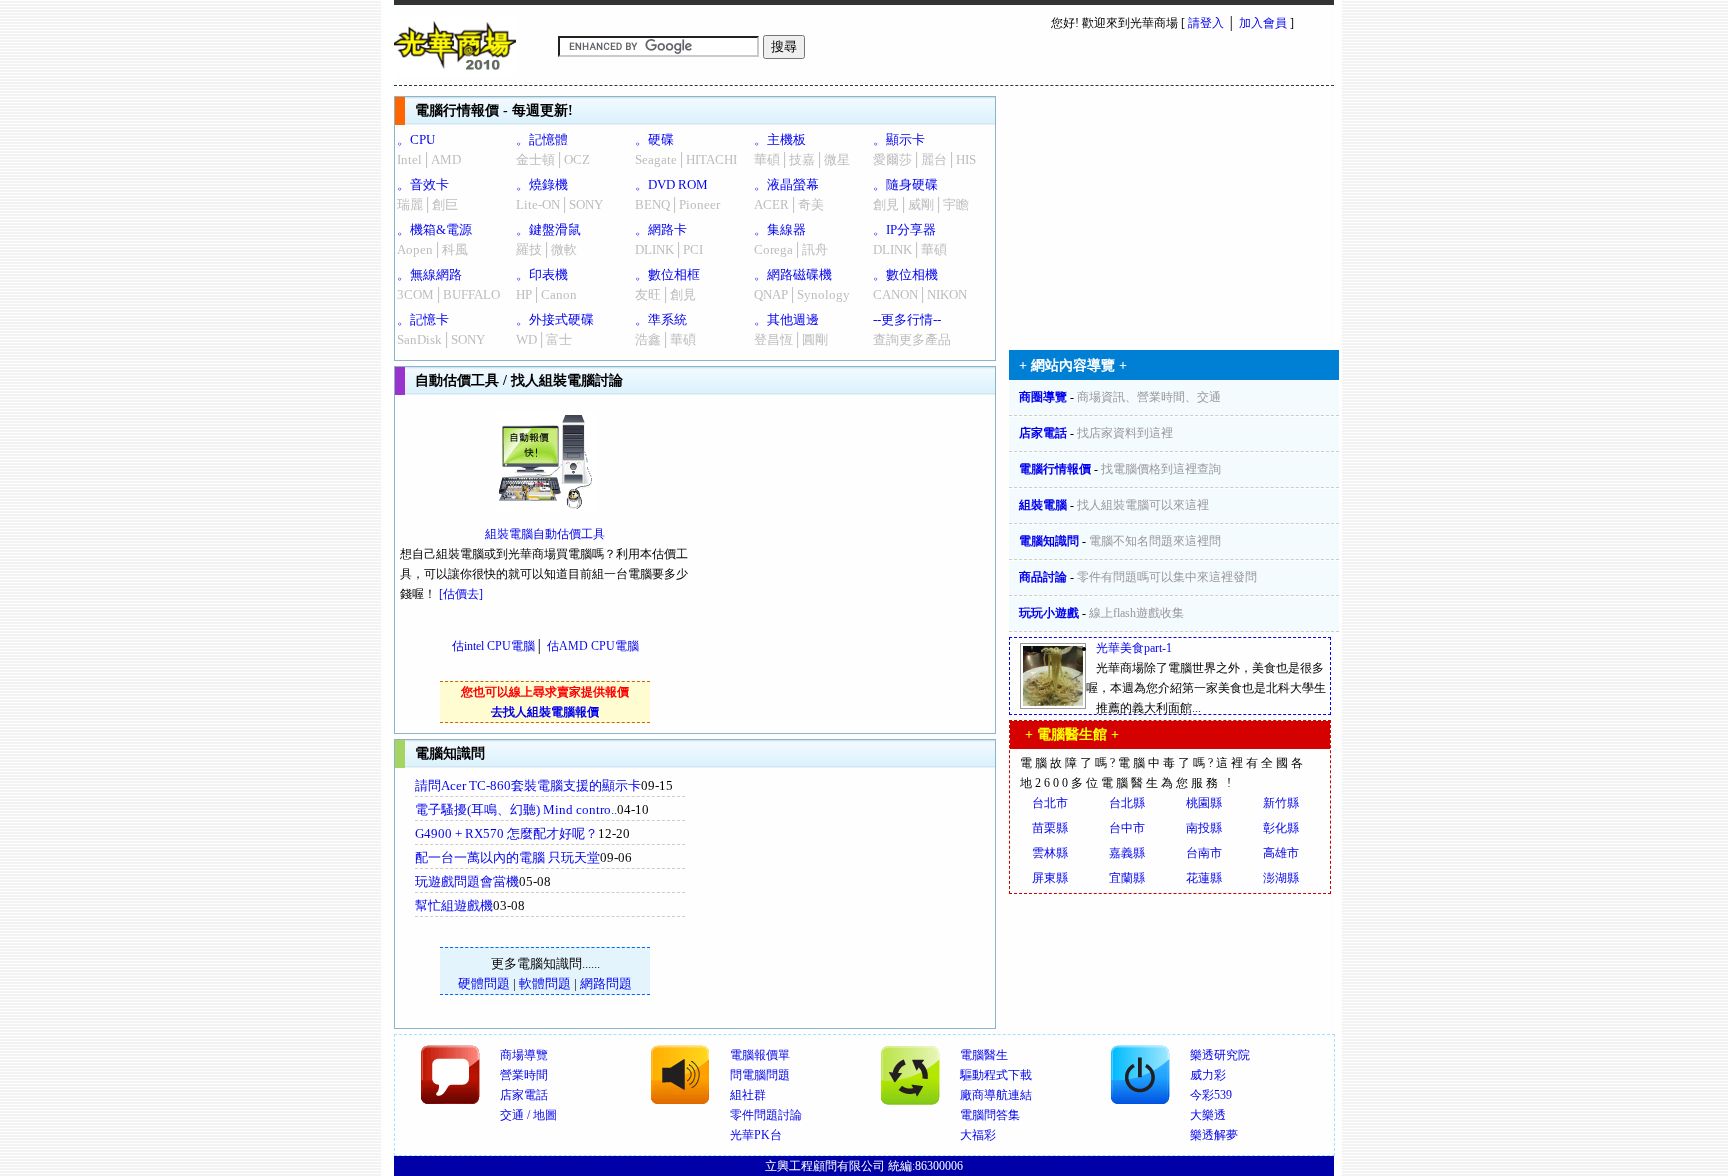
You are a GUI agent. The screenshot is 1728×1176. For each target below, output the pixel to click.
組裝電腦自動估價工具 (545, 534)
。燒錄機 (542, 184)
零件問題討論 (766, 1115)
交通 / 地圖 (528, 1115)
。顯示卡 (899, 139)
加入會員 (1263, 23)
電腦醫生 (984, 1055)
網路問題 (606, 983)
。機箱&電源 (434, 229)
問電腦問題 (760, 1075)
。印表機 (542, 274)
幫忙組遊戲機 (454, 905)
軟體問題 (545, 983)
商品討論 (1043, 577)
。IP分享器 (904, 229)
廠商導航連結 (996, 1095)
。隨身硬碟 (905, 184)
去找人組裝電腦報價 (545, 712)
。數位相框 (667, 274)
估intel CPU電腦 (493, 646)
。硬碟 (654, 139)
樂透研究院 (1220, 1055)
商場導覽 (524, 1055)
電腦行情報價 (1055, 469)
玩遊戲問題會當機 (467, 881)
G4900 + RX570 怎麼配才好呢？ (506, 833)
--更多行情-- (907, 319)
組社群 (748, 1095)
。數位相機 (905, 274)
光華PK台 (756, 1135)
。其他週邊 (786, 319)
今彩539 (1211, 1095)
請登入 (1206, 23)
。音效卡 (423, 184)
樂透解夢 (1214, 1135)
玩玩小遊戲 (1049, 613)
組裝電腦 (1043, 505)
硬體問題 (484, 983)
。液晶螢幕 (786, 184)
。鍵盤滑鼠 (548, 229)
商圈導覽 (1043, 397)
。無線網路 (429, 274)
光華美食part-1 (1134, 648)
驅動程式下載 (996, 1075)
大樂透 (1208, 1115)
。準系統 (661, 319)
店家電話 (1043, 433)
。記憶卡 (423, 319)
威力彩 (1208, 1075)
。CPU (416, 139)
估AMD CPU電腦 (593, 646)
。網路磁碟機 (793, 274)
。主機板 (780, 139)
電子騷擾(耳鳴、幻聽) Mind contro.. (516, 809)
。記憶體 (542, 139)
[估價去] (461, 594)
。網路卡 (661, 229)
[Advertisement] (855, 898)
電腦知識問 (1049, 541)
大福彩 (978, 1135)
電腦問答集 (990, 1115)
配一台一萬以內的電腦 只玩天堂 (507, 857)
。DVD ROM (671, 184)
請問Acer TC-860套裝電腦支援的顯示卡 (528, 785)
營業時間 (524, 1075)
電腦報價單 (760, 1055)
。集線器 (780, 229)
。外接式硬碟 (555, 319)
